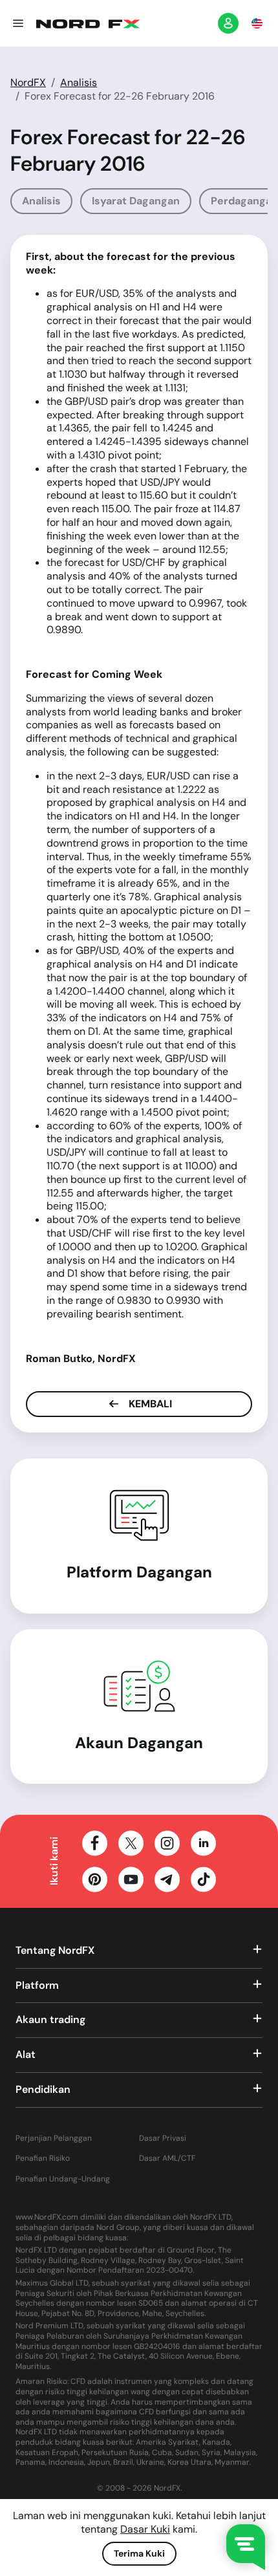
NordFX (28, 82)
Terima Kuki (139, 2553)
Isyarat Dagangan (136, 201)
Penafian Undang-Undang (63, 2179)
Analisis (79, 82)
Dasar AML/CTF (167, 2159)
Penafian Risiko (43, 2159)
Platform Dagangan (139, 1572)
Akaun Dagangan (139, 1743)
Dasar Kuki (145, 2529)
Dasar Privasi (163, 2138)
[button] (18, 23)
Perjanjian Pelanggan (54, 2138)
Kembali (149, 1404)
